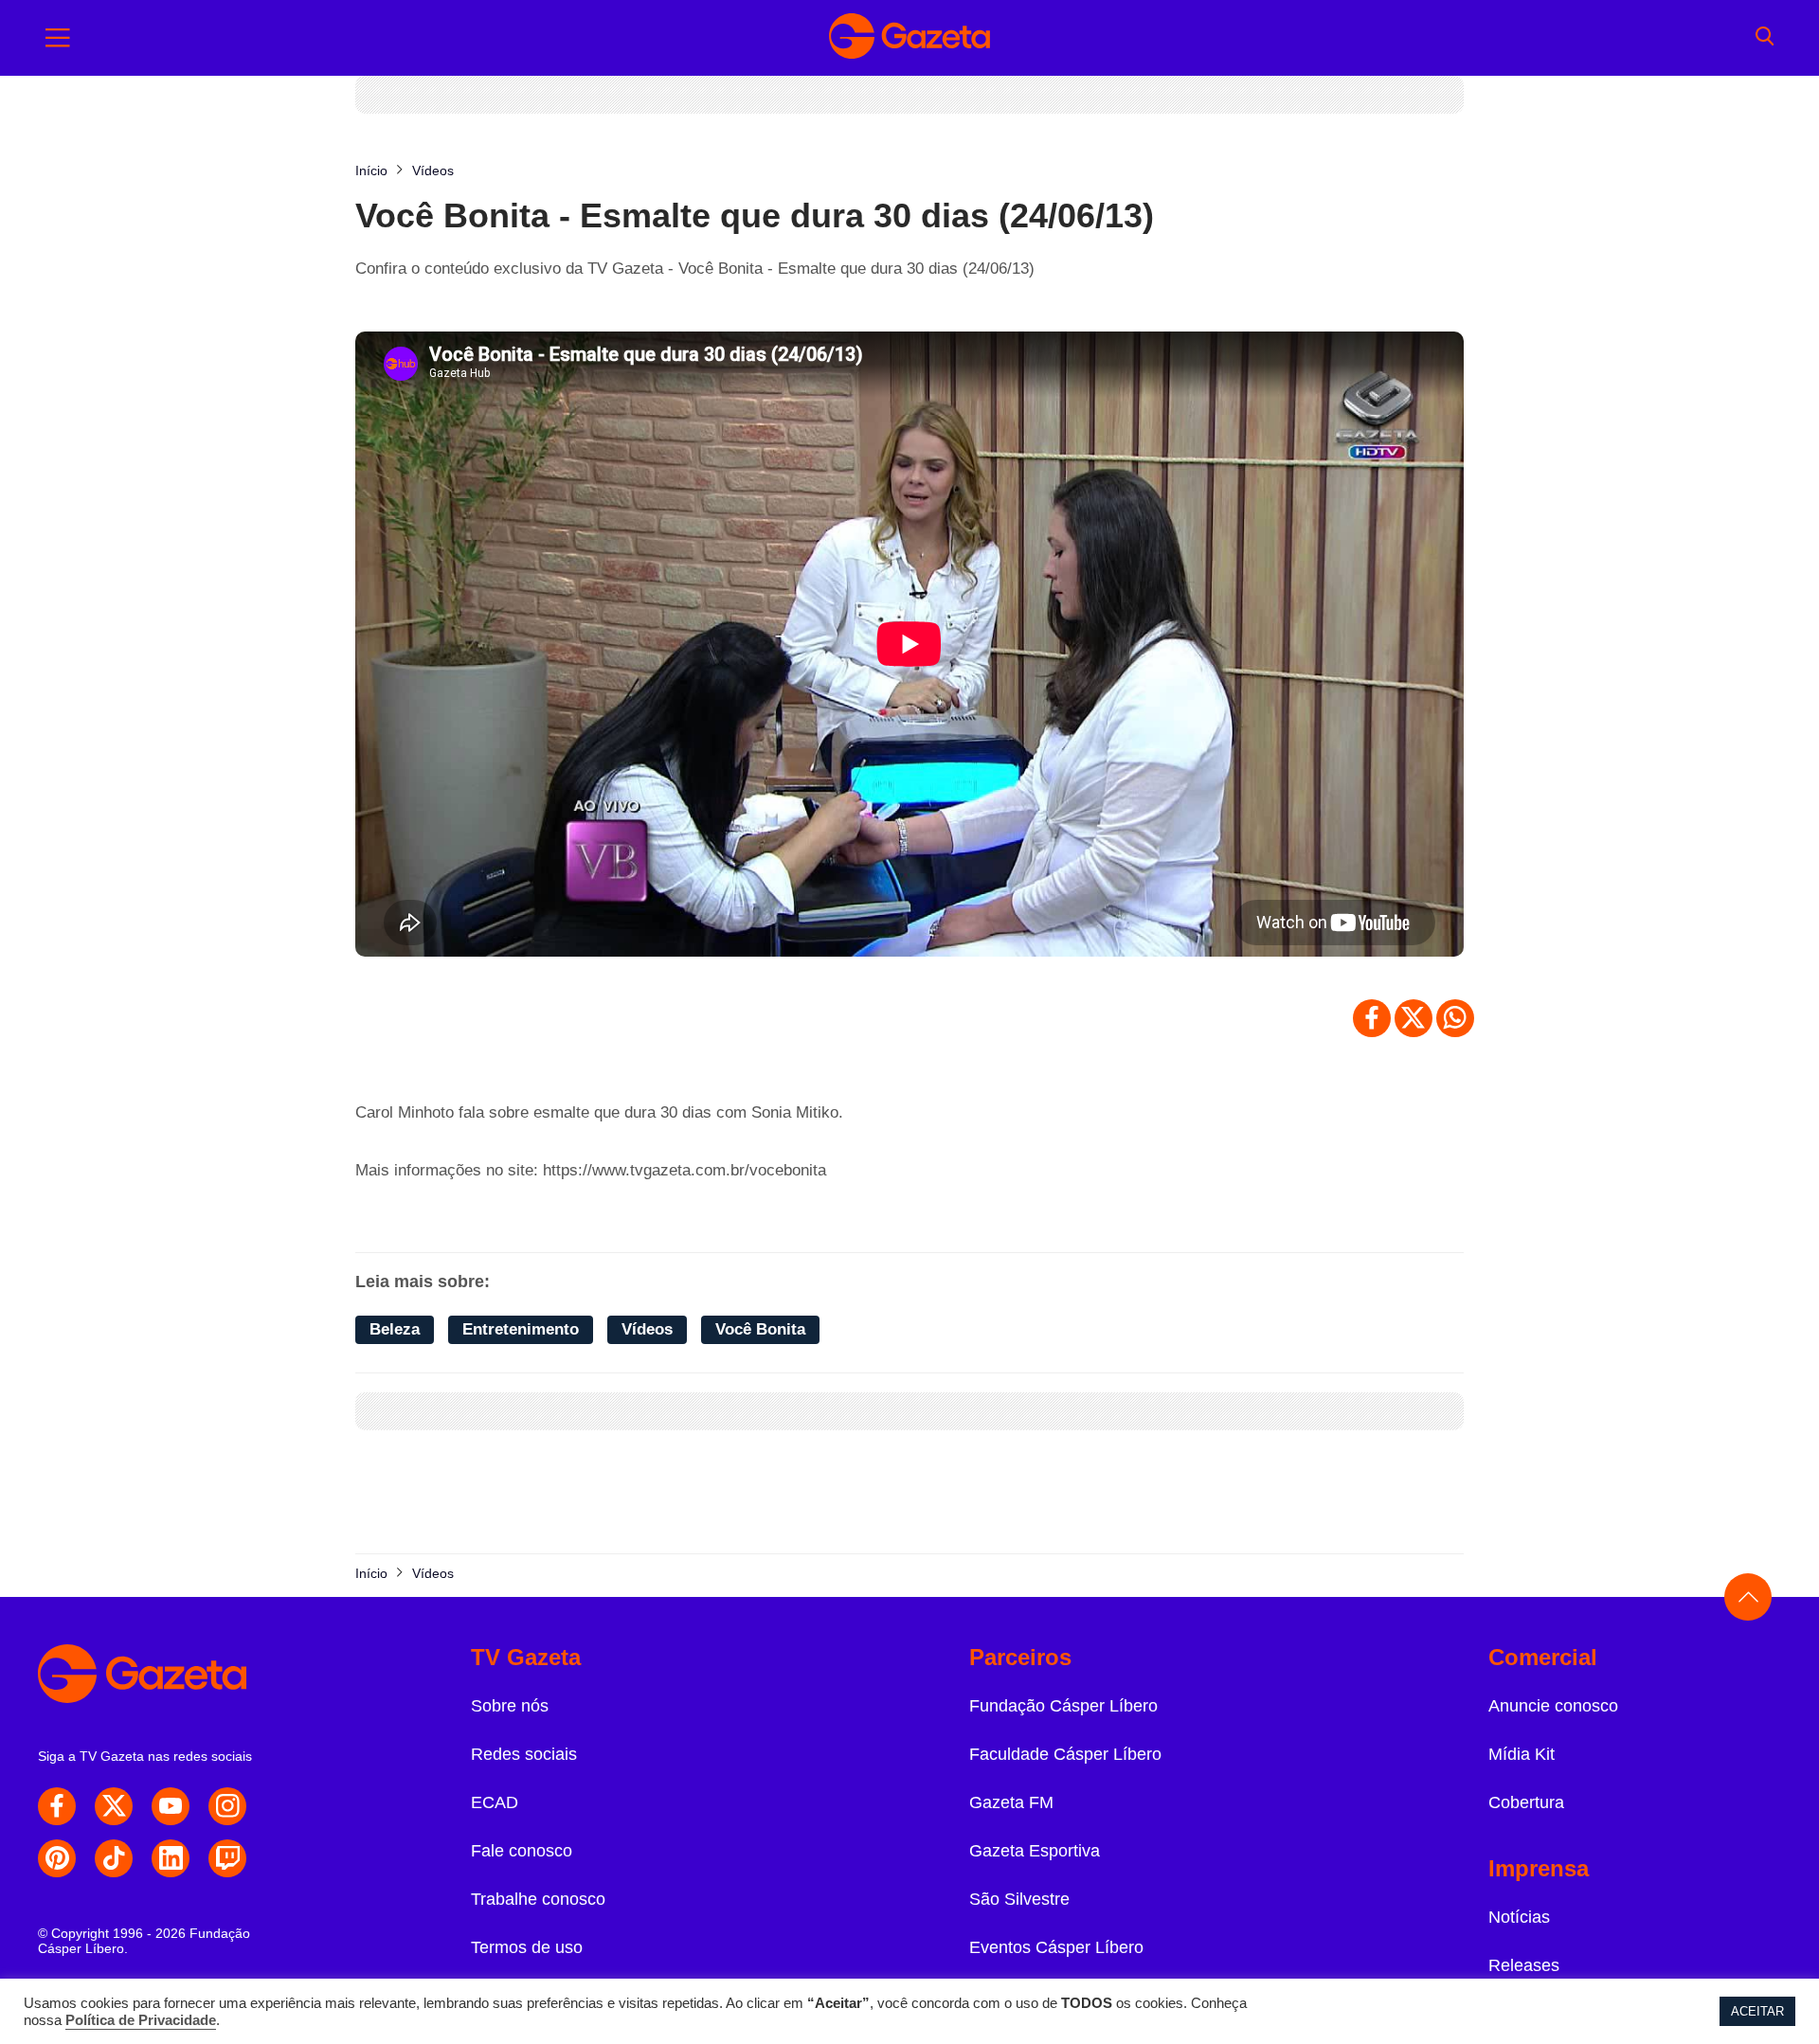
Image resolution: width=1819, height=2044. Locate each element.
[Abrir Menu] (58, 38)
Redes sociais (524, 1754)
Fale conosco (522, 1851)
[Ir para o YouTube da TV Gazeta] (171, 1806)
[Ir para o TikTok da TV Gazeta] (114, 1858)
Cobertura (1526, 1802)
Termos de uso (527, 1947)
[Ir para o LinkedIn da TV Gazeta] (171, 1858)
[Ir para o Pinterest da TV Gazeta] (57, 1858)
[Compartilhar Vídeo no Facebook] (1372, 1018)
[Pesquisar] (1765, 38)
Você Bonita (760, 1329)
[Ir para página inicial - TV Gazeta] (909, 38)
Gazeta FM (1011, 1802)
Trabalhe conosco (538, 1899)
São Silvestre (1019, 1899)
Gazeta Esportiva (1035, 1851)
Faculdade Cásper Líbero (1065, 1754)
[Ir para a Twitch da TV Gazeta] (227, 1858)
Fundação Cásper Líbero (1063, 1706)
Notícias (1519, 1917)
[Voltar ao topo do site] (1748, 1597)
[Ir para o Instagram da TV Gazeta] (227, 1806)
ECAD (495, 1802)
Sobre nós (510, 1706)
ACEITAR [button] (1757, 2011)
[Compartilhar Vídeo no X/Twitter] (1414, 1018)
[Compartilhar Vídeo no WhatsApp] (1455, 1018)
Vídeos (647, 1329)
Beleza (395, 1329)
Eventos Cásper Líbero (1056, 1947)
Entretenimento (521, 1329)
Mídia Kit (1522, 1754)
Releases (1524, 1965)
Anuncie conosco (1553, 1706)
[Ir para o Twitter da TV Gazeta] (114, 1806)
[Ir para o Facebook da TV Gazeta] (57, 1806)
